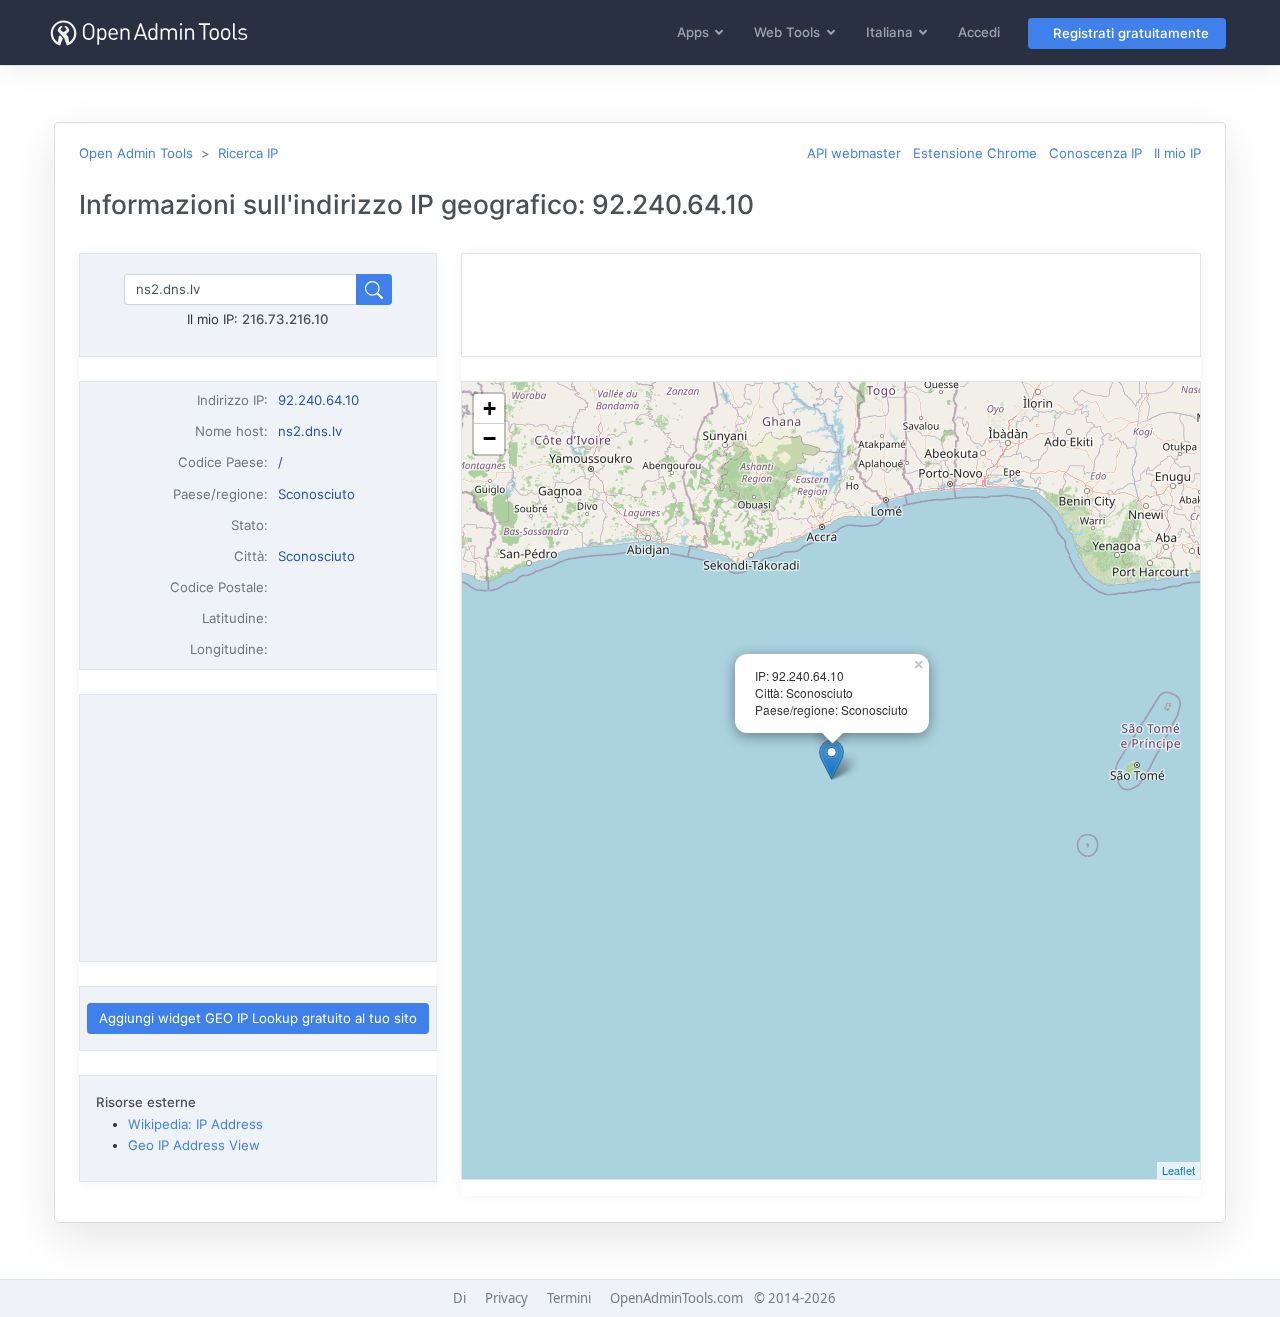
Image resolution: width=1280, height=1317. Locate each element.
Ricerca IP (248, 153)
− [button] (489, 438)
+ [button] (489, 408)
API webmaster (854, 153)
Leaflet (1178, 1170)
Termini (569, 1298)
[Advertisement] (258, 828)
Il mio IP (1177, 153)
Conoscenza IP (1095, 153)
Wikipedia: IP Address (195, 1124)
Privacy (506, 1298)
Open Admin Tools (136, 153)
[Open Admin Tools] (149, 32)
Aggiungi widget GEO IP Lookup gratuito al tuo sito (258, 1018)
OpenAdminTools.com (676, 1298)
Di (459, 1298)
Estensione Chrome (975, 153)
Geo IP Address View (194, 1145)
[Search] (374, 289)
